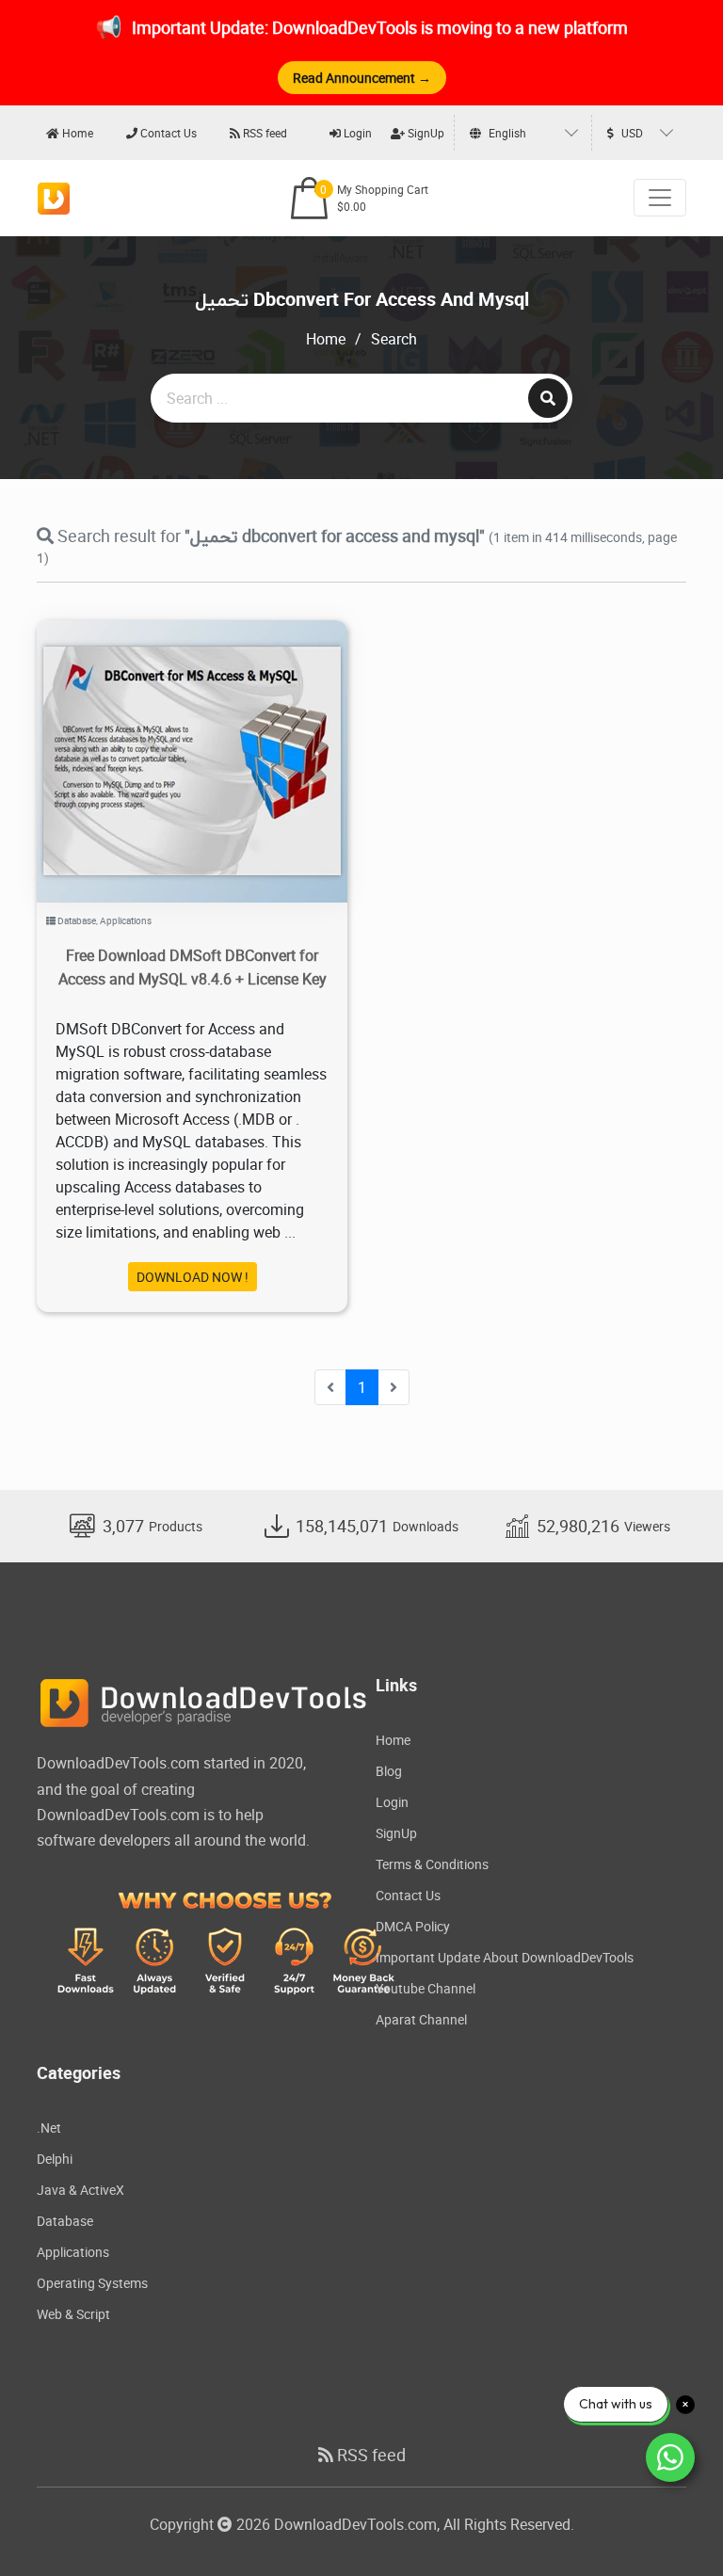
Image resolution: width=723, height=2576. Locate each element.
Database (77, 920)
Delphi (55, 2159)
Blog (389, 1771)
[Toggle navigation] (660, 198)
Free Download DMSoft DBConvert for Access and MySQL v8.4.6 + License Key (193, 967)
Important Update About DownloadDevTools (505, 1957)
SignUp (425, 133)
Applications (126, 920)
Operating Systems (92, 2283)
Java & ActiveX (80, 2190)
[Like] (211, 738)
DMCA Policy (413, 1926)
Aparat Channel (421, 2019)
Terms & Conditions (432, 1864)
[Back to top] (671, 2524)
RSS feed (264, 133)
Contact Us (167, 133)
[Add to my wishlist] (170, 738)
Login (356, 133)
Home (76, 133)
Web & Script (73, 2314)
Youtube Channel (426, 1988)
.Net (49, 2128)
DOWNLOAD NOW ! (193, 1277)
